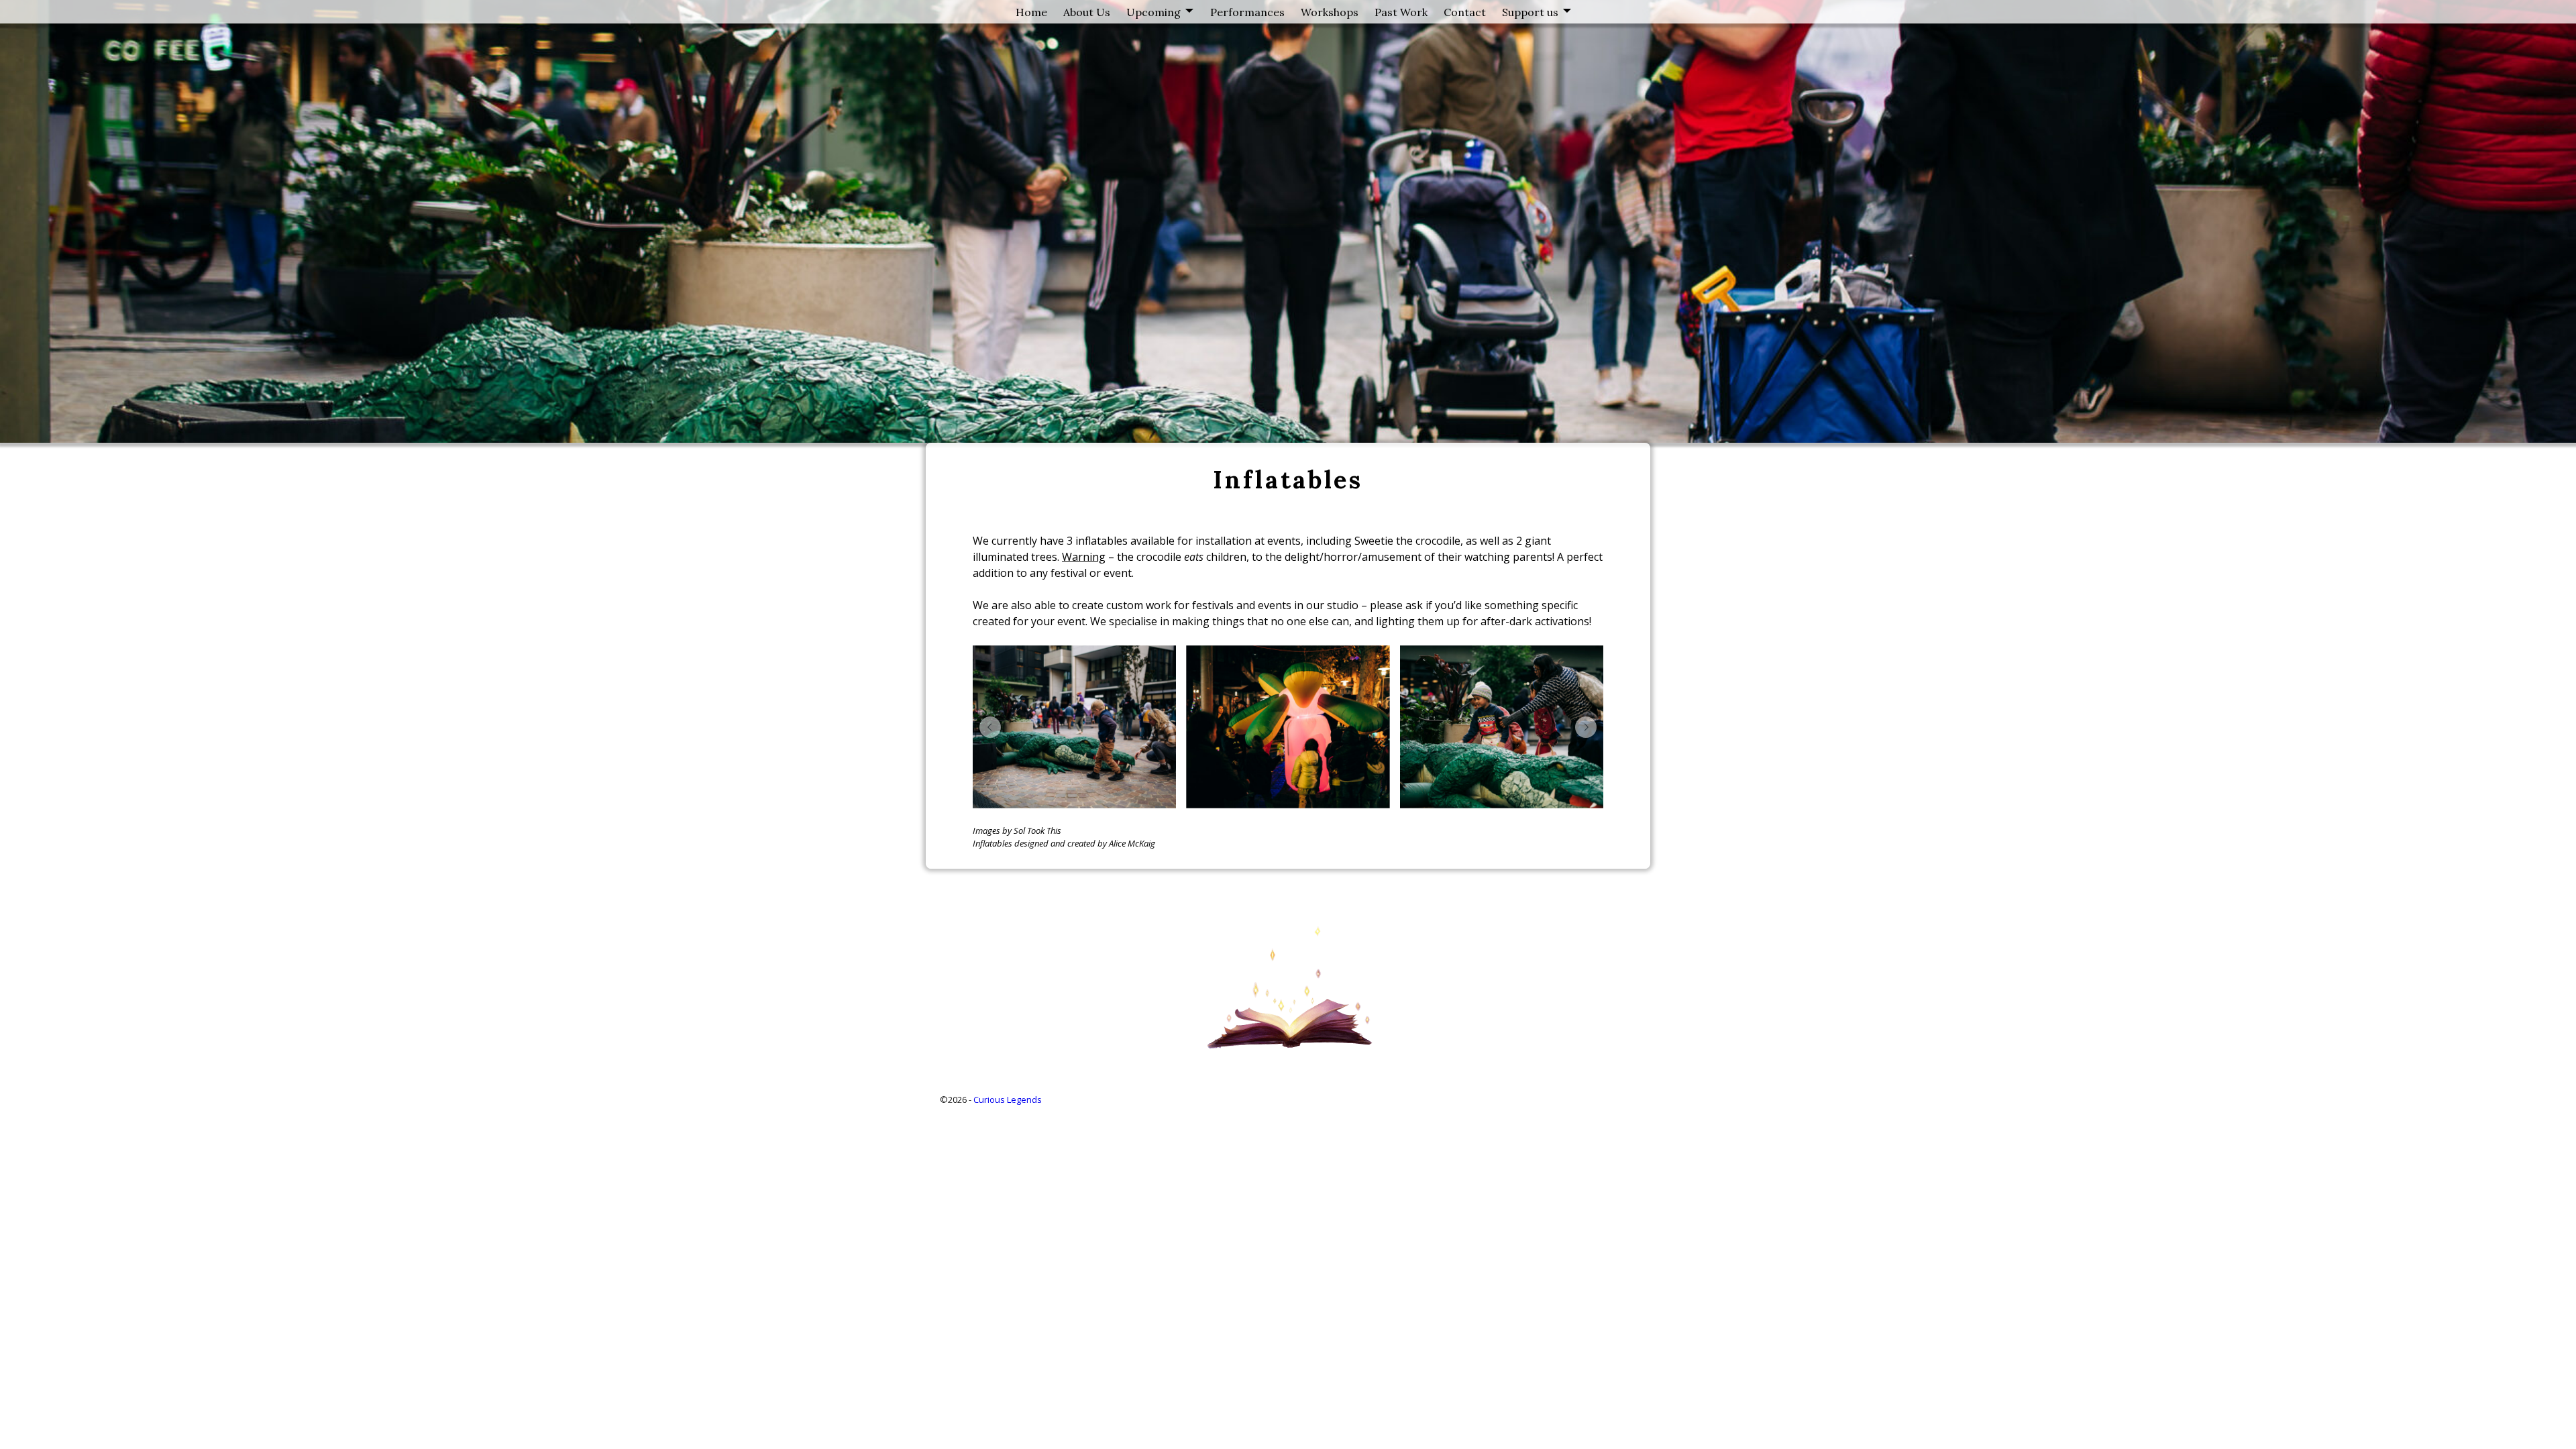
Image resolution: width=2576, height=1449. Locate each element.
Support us (1530, 12)
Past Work (1401, 12)
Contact (1465, 12)
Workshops (1330, 12)
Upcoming (1153, 12)
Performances (1247, 12)
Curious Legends (1008, 1099)
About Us (1087, 12)
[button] (990, 727)
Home (1031, 12)
